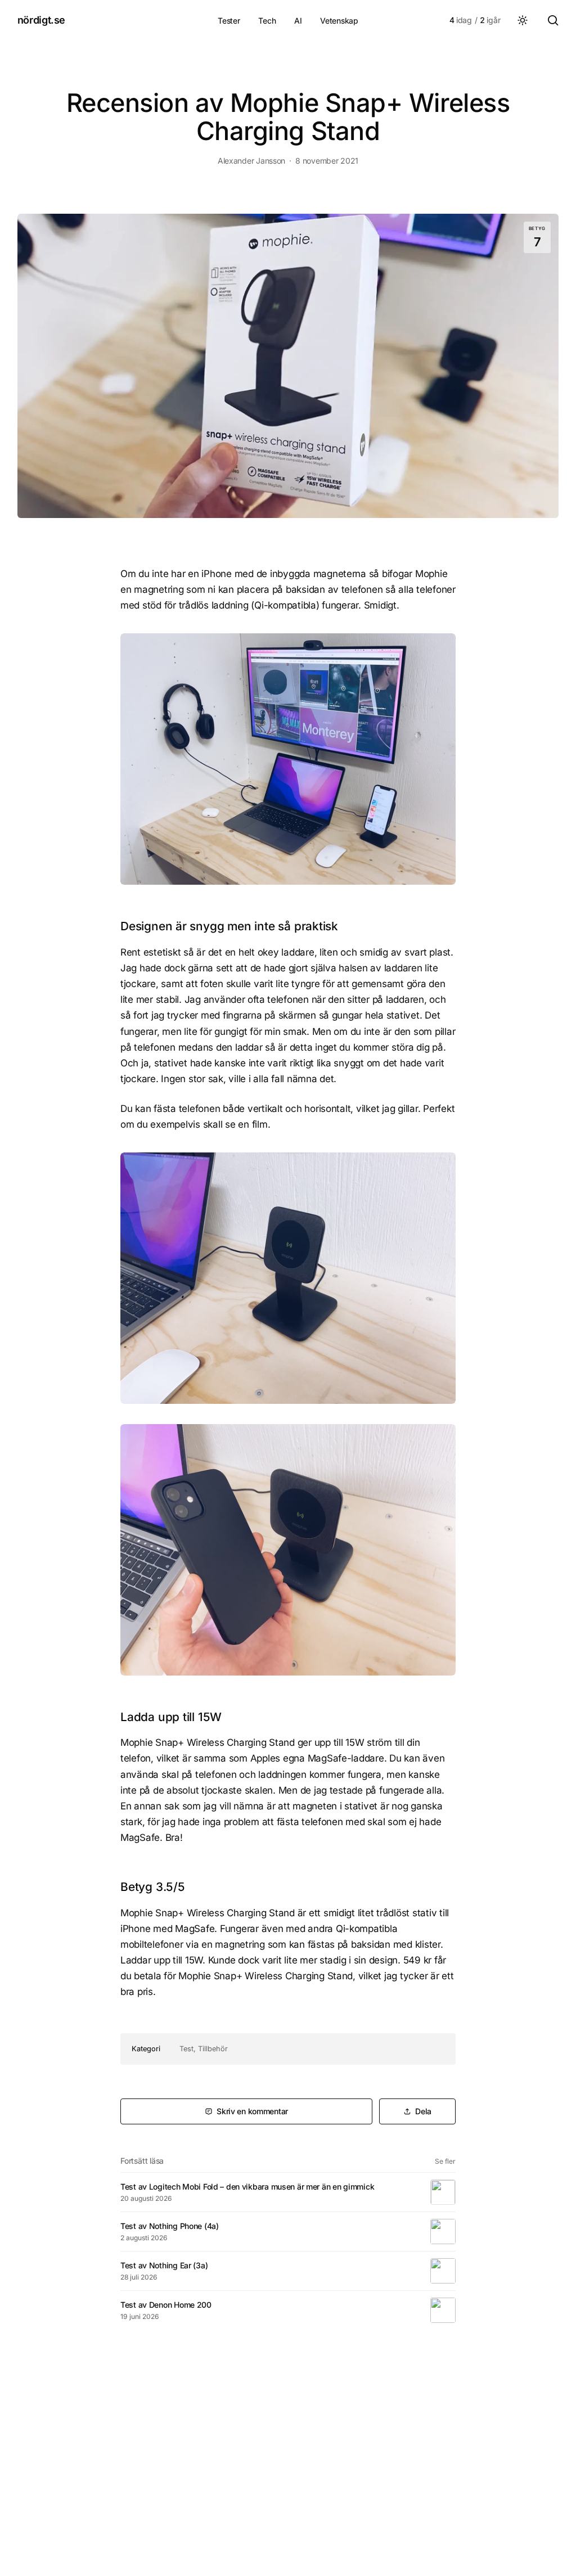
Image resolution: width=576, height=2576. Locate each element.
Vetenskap (339, 21)
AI (298, 21)
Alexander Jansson (251, 161)
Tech (267, 21)
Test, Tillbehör (204, 2049)
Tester (229, 21)
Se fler (445, 2161)
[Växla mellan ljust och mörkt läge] (523, 20)
